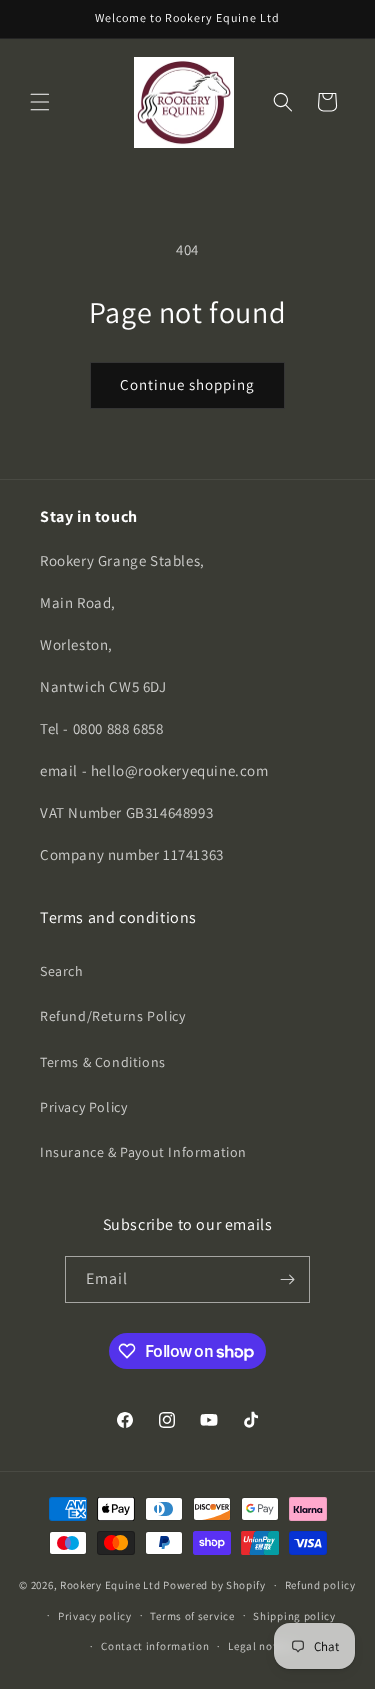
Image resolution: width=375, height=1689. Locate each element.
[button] (40, 102)
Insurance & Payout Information (143, 1152)
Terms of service (192, 1616)
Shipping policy (294, 1616)
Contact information (155, 1646)
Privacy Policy (83, 1107)
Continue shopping (187, 384)
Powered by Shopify (214, 1585)
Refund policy (320, 1585)
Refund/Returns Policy (113, 1016)
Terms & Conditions (103, 1062)
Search (62, 971)
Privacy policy (95, 1616)
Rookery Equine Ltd (110, 1585)
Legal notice (260, 1646)
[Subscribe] (287, 1279)
